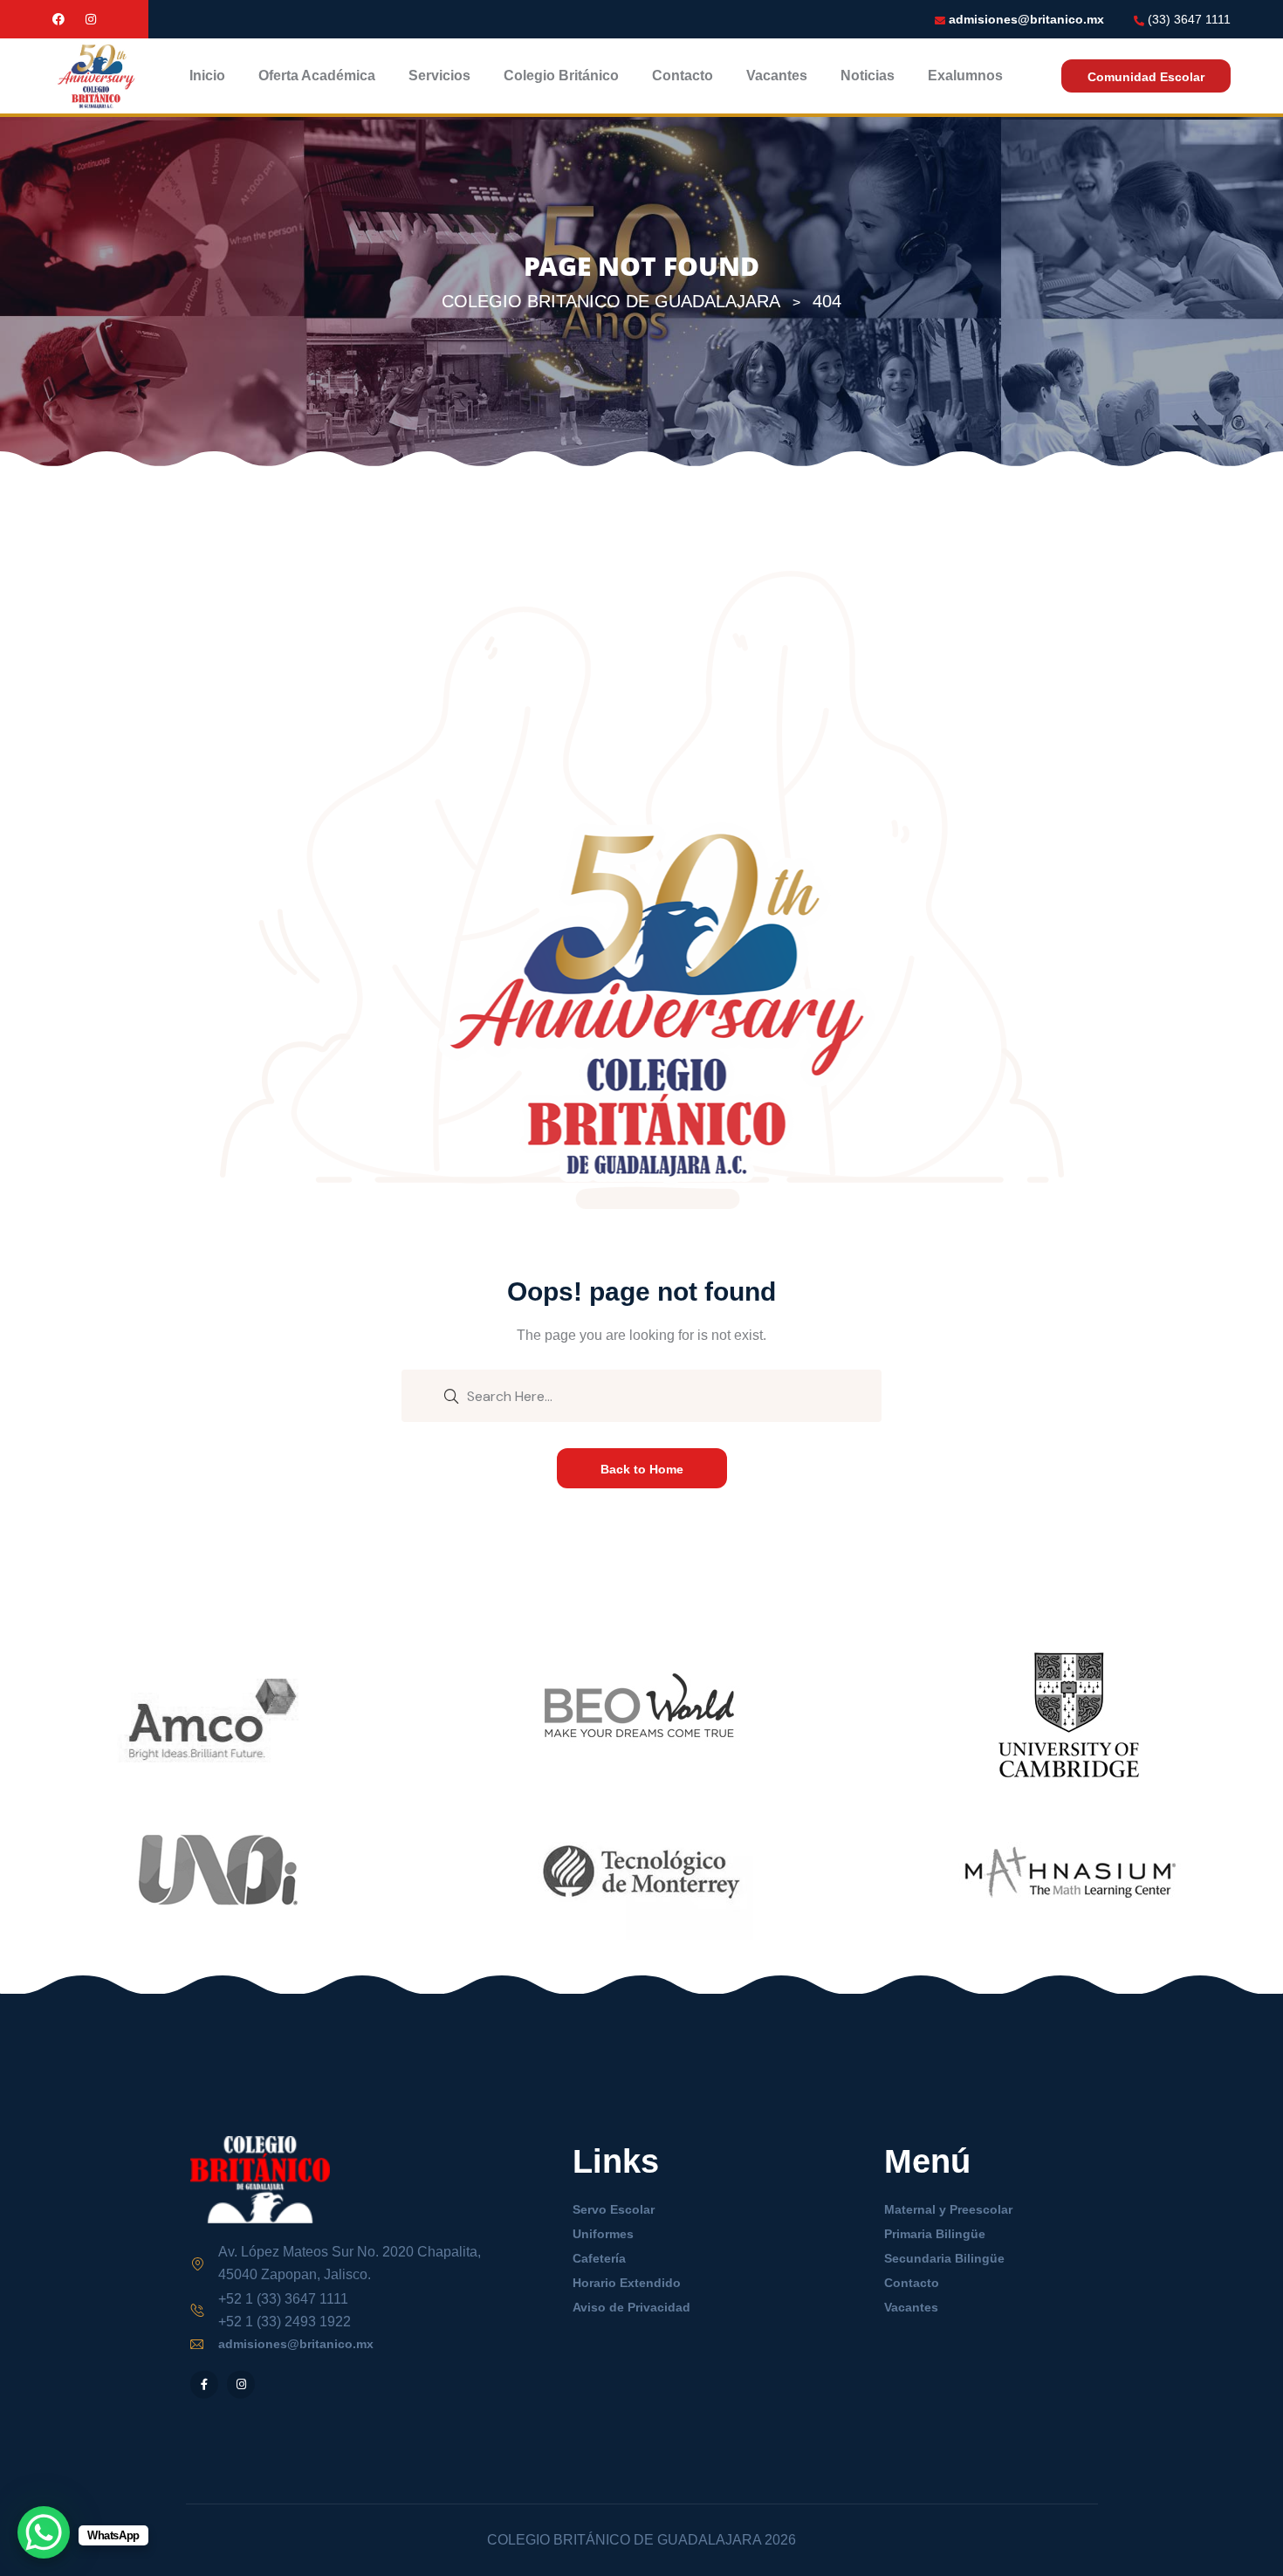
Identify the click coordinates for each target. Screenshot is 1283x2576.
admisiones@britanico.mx (1026, 19)
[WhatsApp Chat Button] (44, 2532)
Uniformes (603, 2234)
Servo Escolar (614, 2209)
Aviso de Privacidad (631, 2307)
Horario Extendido (627, 2283)
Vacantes (777, 76)
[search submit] (451, 1395)
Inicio (207, 76)
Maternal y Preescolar (948, 2209)
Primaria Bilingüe (935, 2234)
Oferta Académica (317, 76)
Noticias (868, 76)
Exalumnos (965, 76)
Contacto (683, 76)
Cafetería (599, 2258)
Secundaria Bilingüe (944, 2258)
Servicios (439, 76)
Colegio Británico (561, 76)
